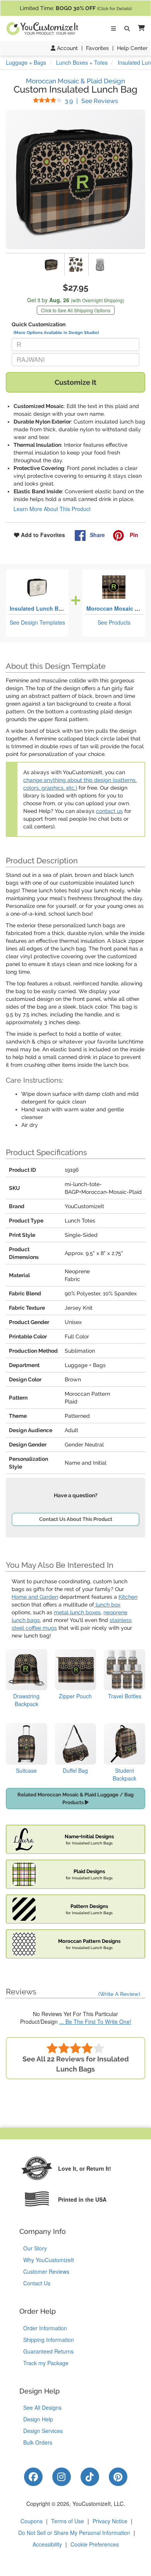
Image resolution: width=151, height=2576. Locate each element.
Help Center (132, 48)
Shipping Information (49, 2340)
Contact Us (37, 2283)
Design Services (43, 2431)
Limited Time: (76, 8)
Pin (133, 535)
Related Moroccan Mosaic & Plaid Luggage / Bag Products (75, 1799)
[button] (140, 28)
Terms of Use (68, 2521)
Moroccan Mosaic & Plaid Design (75, 81)
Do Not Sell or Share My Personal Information (74, 2533)
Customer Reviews (46, 2271)
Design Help (38, 2419)
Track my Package (46, 2363)
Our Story (35, 2248)
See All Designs (42, 2407)
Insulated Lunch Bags (39, 608)
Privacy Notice (110, 2521)
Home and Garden (35, 1597)
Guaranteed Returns (48, 2351)
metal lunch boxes (77, 1612)
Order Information (45, 2328)
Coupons (32, 2521)
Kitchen (128, 1597)
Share (97, 535)
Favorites (97, 48)
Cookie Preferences (95, 2544)
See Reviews (91, 101)
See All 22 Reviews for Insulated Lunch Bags (76, 2064)
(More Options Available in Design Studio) (56, 332)
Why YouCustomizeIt (49, 2260)
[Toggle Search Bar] (127, 29)
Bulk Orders (38, 2442)
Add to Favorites (42, 535)
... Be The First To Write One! (95, 2022)
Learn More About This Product (52, 509)
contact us (109, 811)
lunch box (107, 1605)
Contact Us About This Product (76, 1519)
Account (67, 48)
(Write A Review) (119, 1994)
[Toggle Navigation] (113, 29)
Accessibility (47, 2544)
